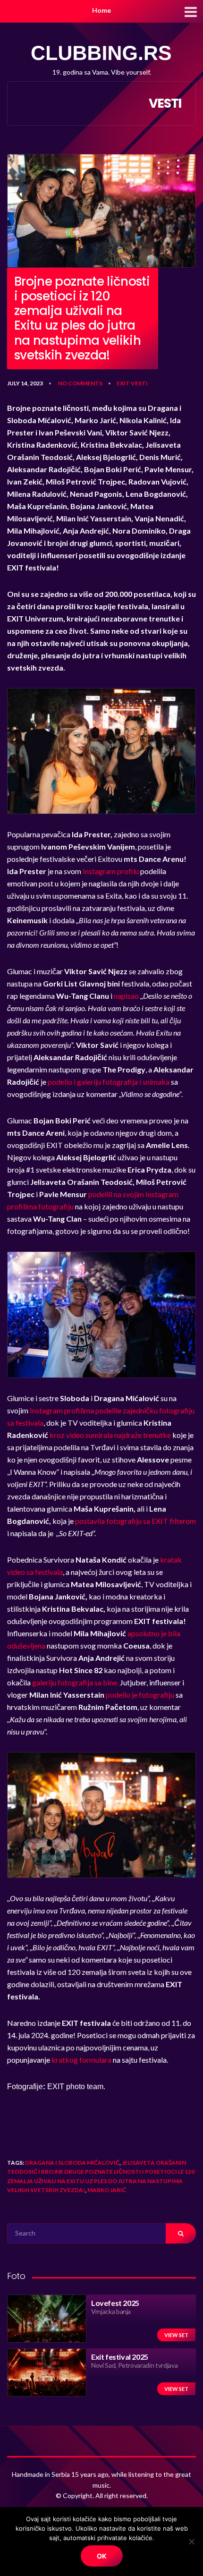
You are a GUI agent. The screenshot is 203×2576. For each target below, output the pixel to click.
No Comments (80, 383)
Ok (102, 2556)
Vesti (139, 383)
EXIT (123, 383)
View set (176, 2335)
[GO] (181, 2233)
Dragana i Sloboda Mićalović (72, 2163)
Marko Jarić (107, 2190)
